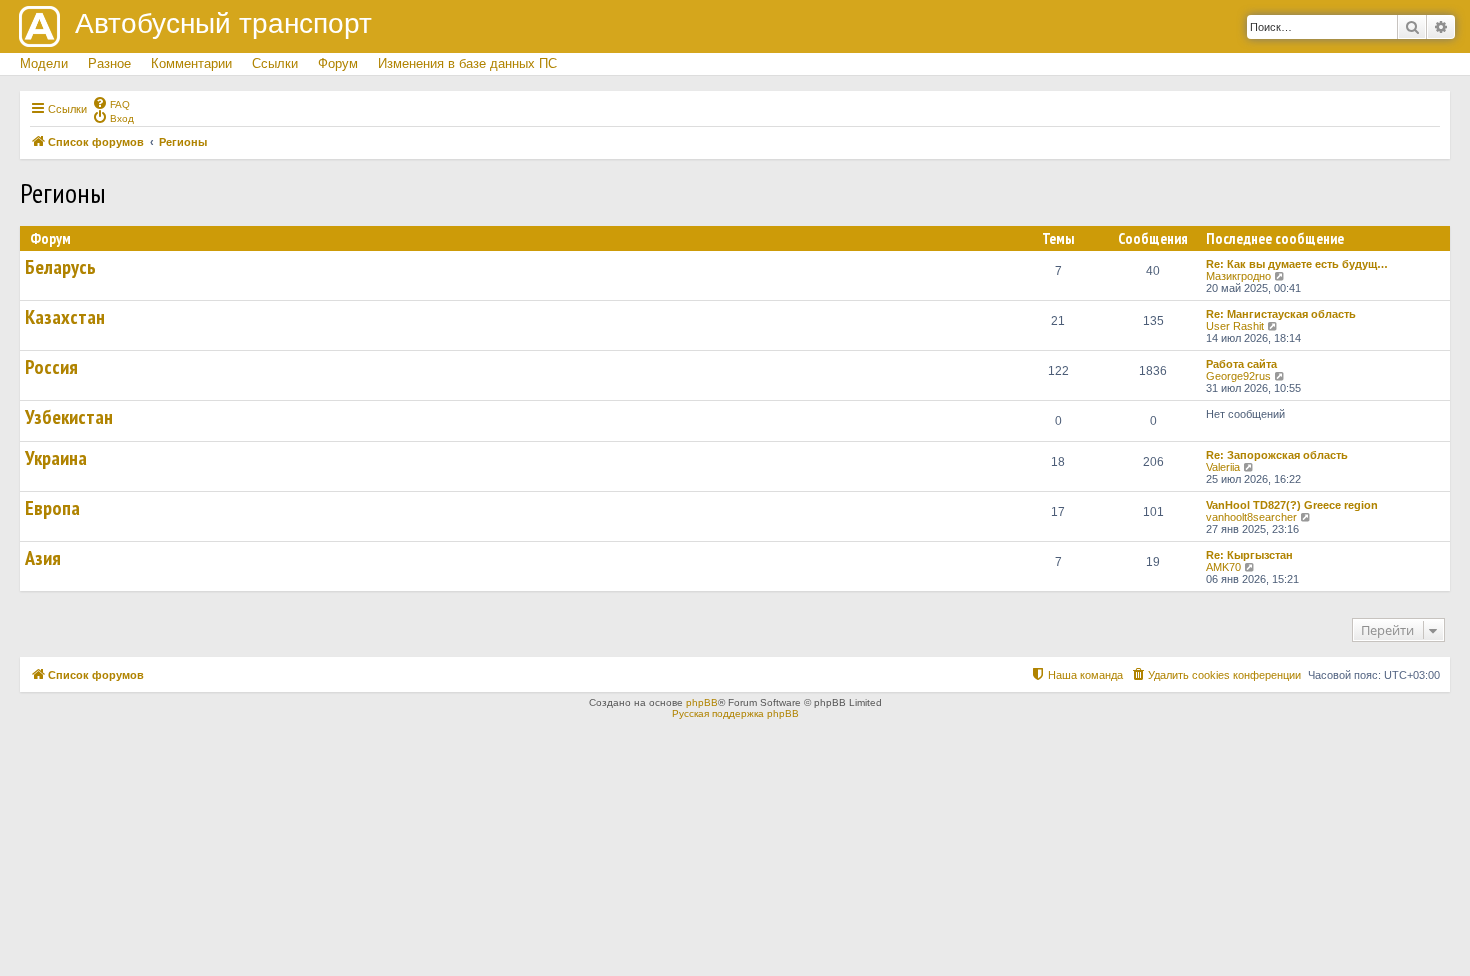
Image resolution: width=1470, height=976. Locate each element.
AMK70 (1223, 567)
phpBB (702, 702)
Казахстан (65, 317)
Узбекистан (69, 417)
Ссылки (275, 63)
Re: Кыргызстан (1249, 555)
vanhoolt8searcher (1251, 517)
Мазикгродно (1238, 276)
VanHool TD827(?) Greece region (1292, 505)
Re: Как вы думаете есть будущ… (1297, 264)
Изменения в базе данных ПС (467, 63)
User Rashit (1235, 326)
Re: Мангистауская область (1281, 314)
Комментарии (191, 63)
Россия (51, 367)
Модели (44, 63)
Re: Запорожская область (1277, 455)
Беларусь (60, 267)
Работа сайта (1241, 364)
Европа (52, 508)
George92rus (1238, 376)
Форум (338, 63)
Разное (109, 63)
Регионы (63, 192)
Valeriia (1223, 467)
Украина (56, 458)
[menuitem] (111, 103)
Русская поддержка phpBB (735, 713)
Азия (43, 558)
